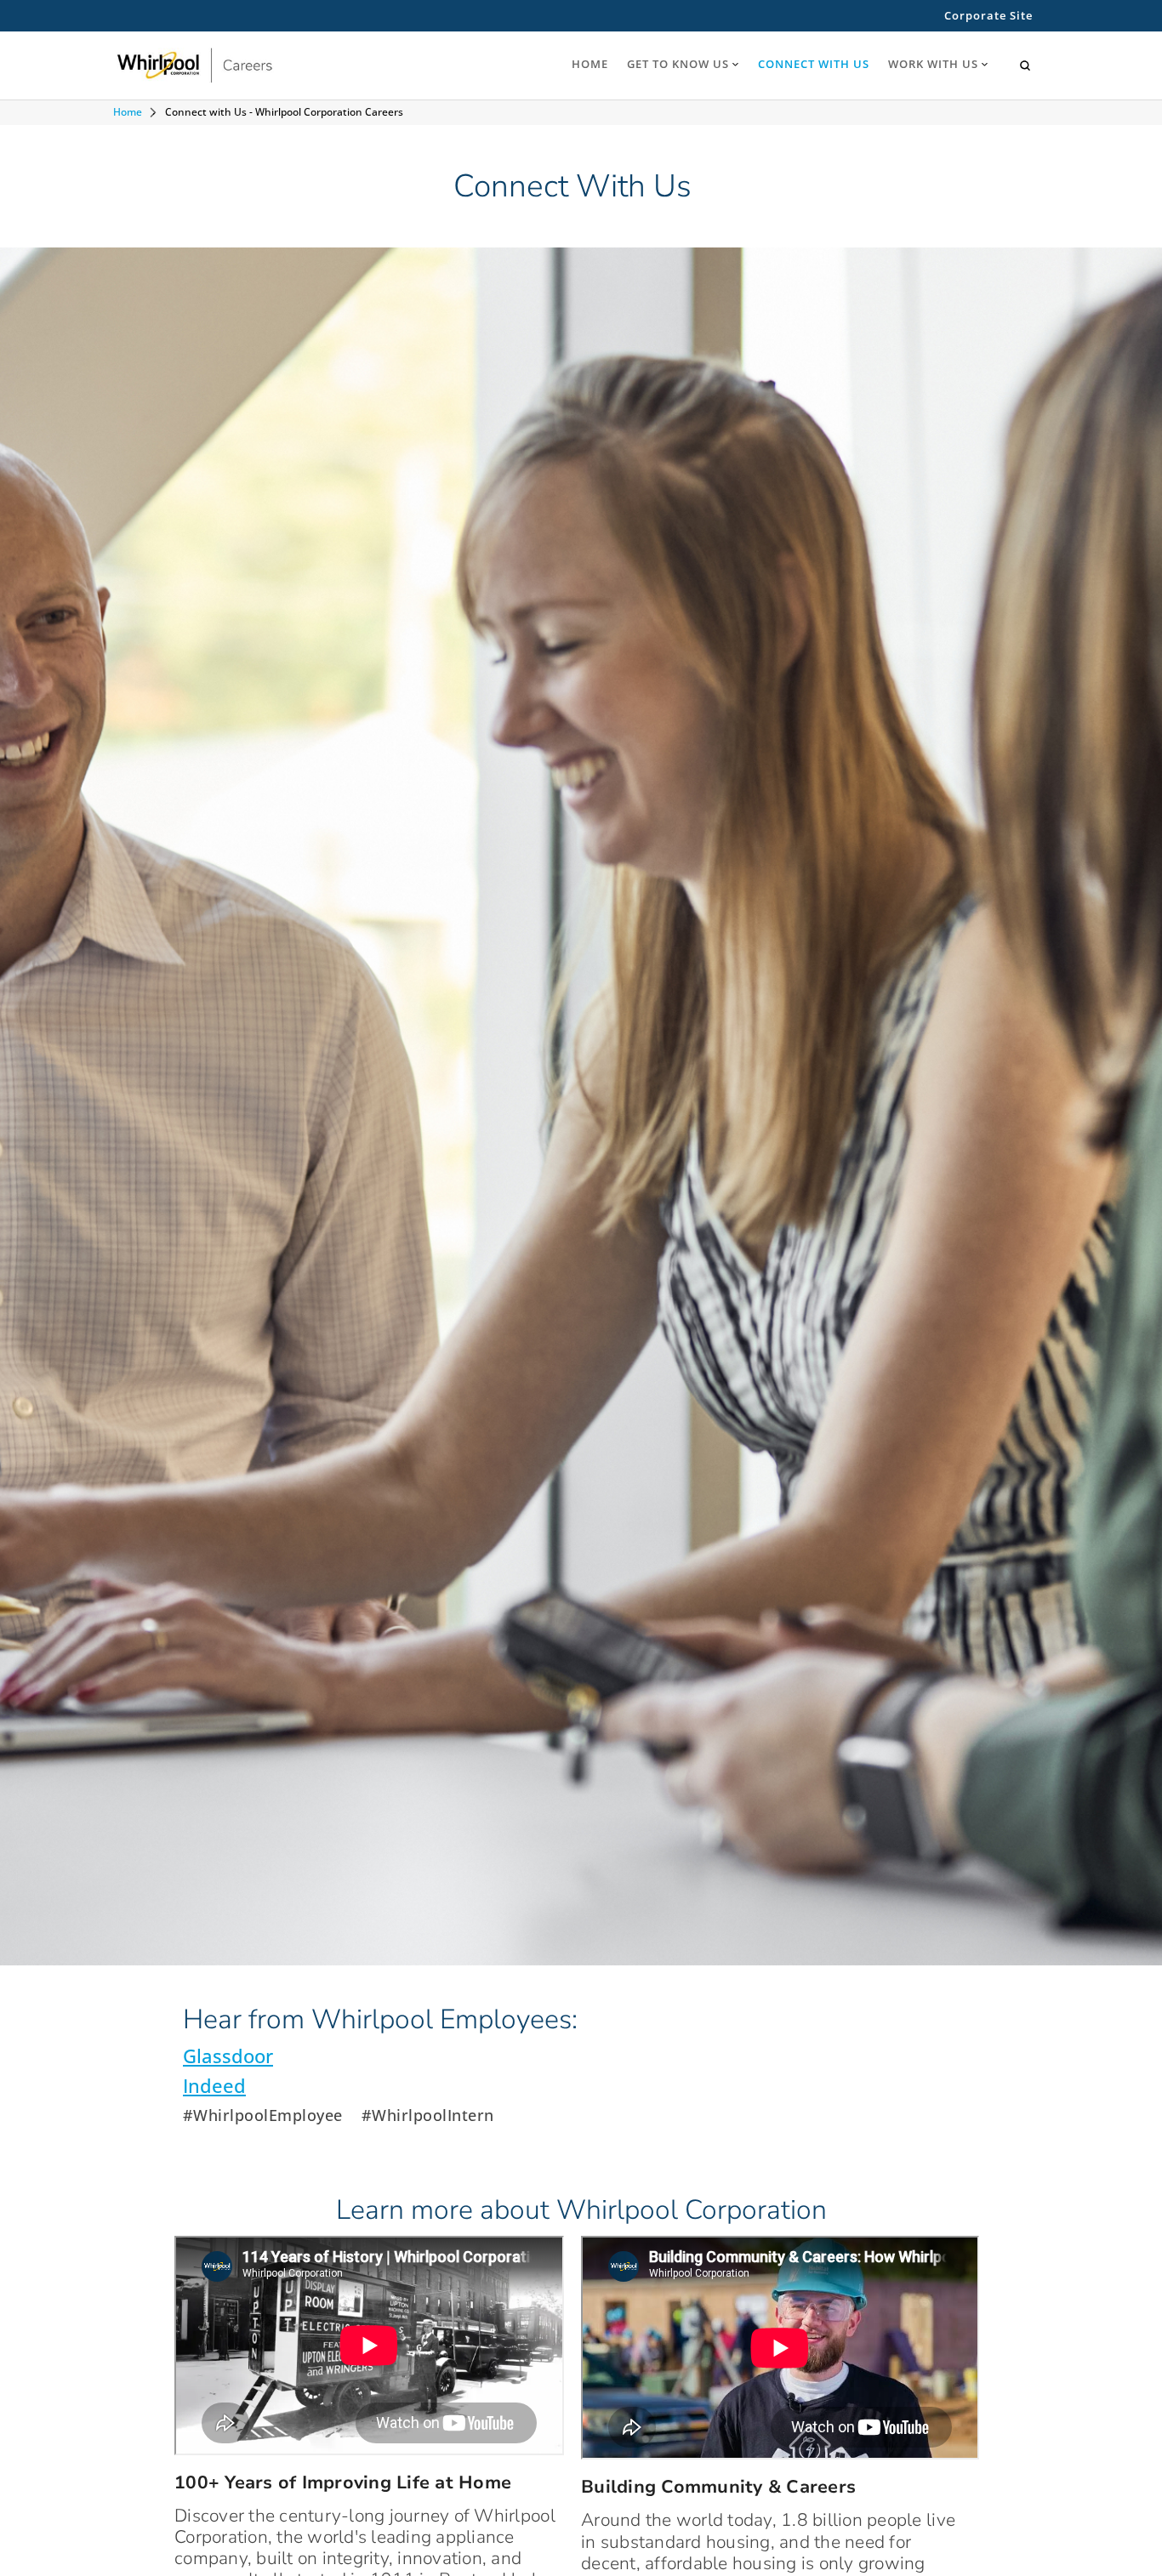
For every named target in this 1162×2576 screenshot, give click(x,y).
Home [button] (590, 64)
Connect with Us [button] (814, 64)
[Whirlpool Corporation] (242, 66)
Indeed (214, 2086)
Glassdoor (228, 2056)
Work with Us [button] (933, 64)
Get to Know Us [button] (678, 64)
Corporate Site (988, 16)
